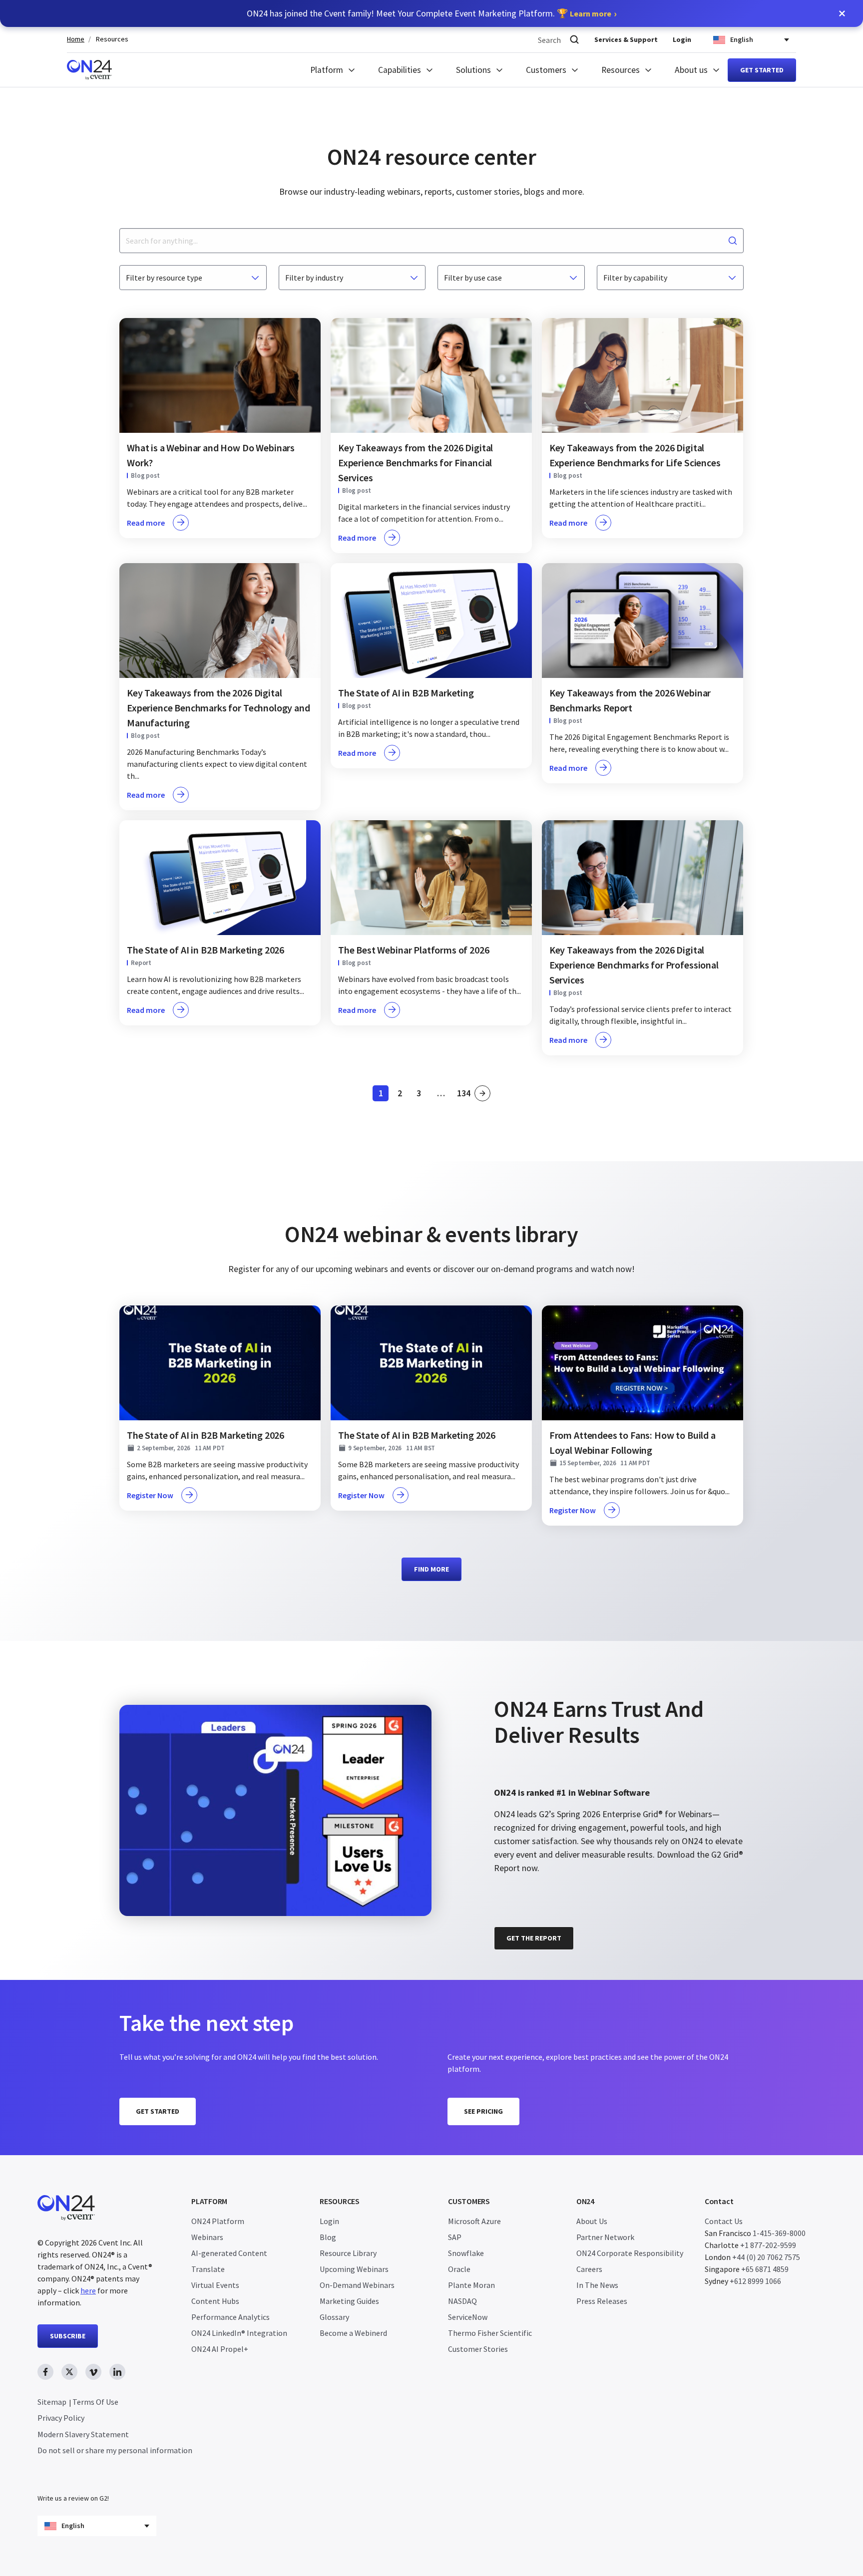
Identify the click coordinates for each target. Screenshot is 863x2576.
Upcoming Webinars (354, 2269)
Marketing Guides (349, 2301)
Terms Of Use (95, 2402)
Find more (431, 1569)
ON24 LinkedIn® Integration (239, 2333)
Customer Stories (478, 2349)
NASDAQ (462, 2301)
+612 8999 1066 (755, 2281)
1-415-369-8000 (779, 2233)
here (88, 2290)
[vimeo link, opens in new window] (93, 2372)
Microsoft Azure (474, 2221)
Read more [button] (146, 523)
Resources (112, 39)
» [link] (482, 1093)
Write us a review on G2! (73, 2498)
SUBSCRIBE (68, 2336)
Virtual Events (215, 2285)
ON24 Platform (218, 2221)
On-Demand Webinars (357, 2285)
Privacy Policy (61, 2418)
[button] (842, 13)
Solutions (473, 70)
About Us (592, 2221)
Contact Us (724, 2221)
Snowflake (466, 2253)
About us (691, 70)
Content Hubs (215, 2301)
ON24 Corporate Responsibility (630, 2253)
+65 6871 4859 (765, 2269)
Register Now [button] (150, 1495)
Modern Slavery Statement (83, 2434)
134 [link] (464, 1095)
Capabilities (400, 70)
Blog (328, 2237)
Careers (589, 2269)
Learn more (591, 13)
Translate (208, 2269)
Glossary (334, 2317)
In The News (597, 2285)
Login (682, 39)
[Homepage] (89, 70)
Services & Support (626, 39)
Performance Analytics (230, 2317)
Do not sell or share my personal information (115, 2450)
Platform (327, 70)
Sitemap (52, 2402)
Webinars (207, 2237)
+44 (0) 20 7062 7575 (766, 2257)
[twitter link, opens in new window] (69, 2372)
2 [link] (403, 1095)
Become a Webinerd (353, 2333)
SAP (455, 2237)
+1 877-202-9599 (768, 2245)
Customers (546, 70)
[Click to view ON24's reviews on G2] (529, 1681)
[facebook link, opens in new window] (45, 2372)
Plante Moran (471, 2285)
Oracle (459, 2269)
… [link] (441, 1093)
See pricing (483, 2111)
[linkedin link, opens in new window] (117, 2372)
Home (76, 39)
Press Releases (602, 2301)
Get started (762, 70)
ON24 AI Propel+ (220, 2349)
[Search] (574, 40)
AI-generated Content (229, 2253)
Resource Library (348, 2253)
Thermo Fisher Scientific (490, 2333)
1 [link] (384, 1095)
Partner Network (605, 2237)
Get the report (534, 1938)
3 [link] (422, 1095)
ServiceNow (468, 2317)
